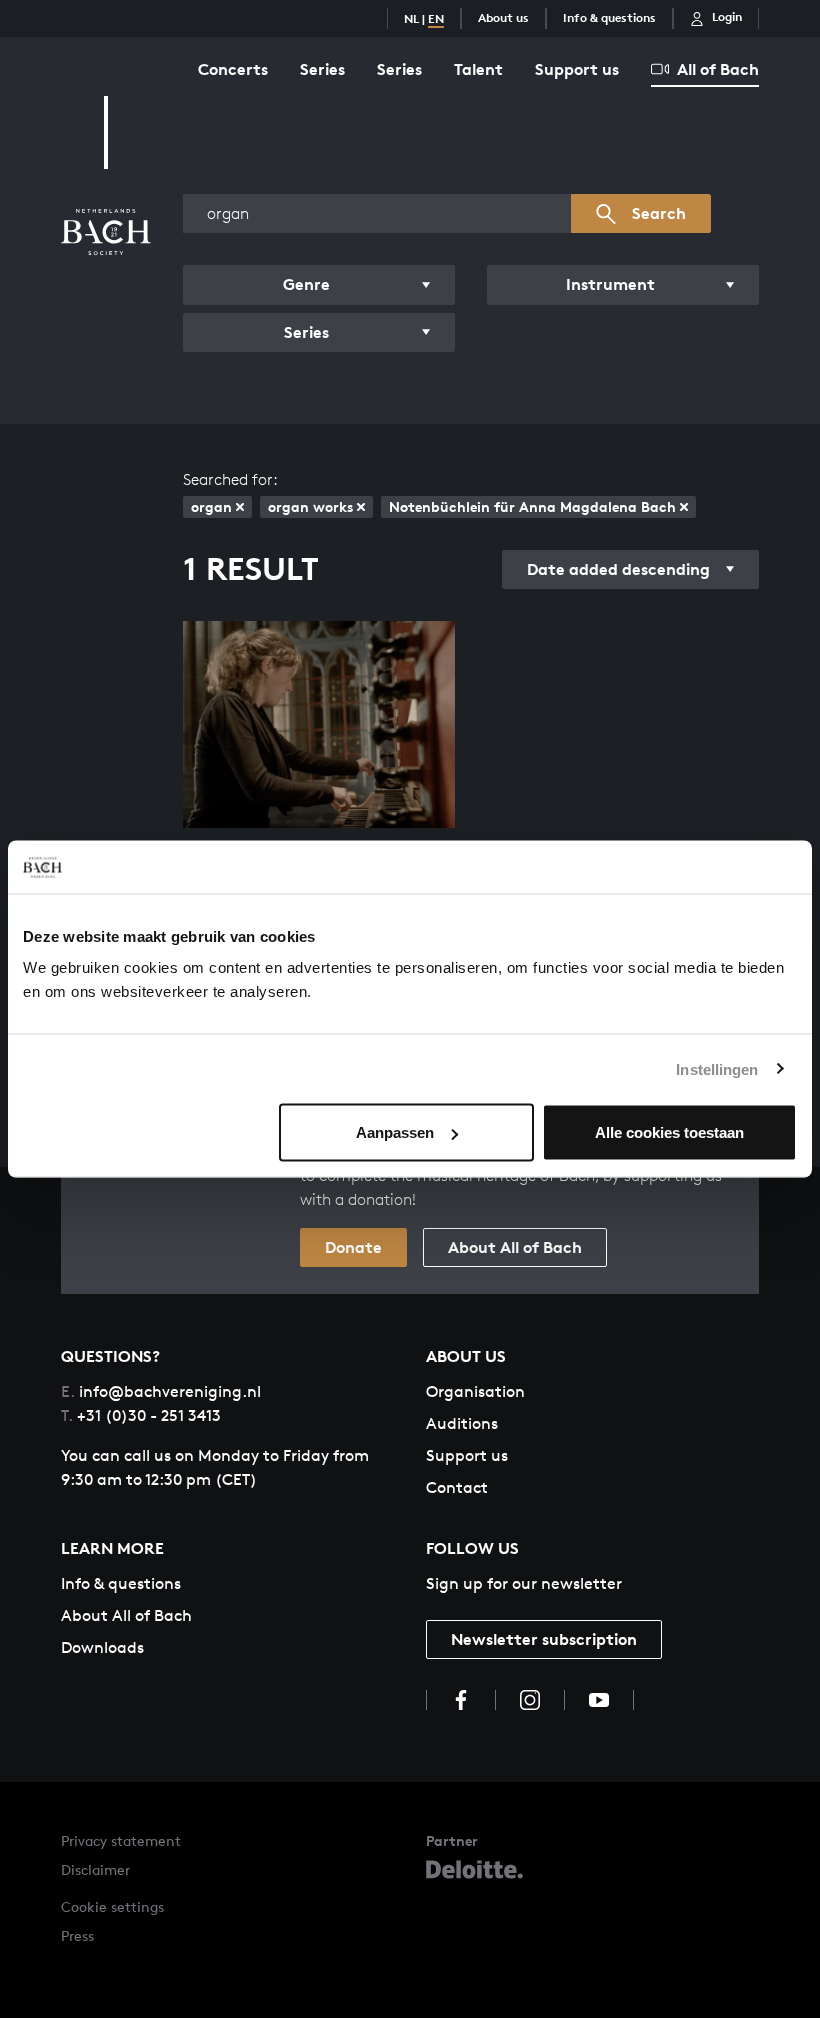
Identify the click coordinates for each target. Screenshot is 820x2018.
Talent (478, 69)
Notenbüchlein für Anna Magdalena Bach (532, 506)
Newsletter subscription (544, 1639)
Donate (353, 1247)
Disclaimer (95, 1869)
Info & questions (609, 17)
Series (322, 69)
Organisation (475, 1391)
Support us (577, 69)
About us (503, 17)
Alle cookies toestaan (669, 1132)
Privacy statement (121, 1840)
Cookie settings (112, 1906)
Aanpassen (395, 1132)
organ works (310, 506)
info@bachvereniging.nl (161, 1391)
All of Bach (718, 69)
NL (411, 18)
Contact (457, 1487)
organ (211, 506)
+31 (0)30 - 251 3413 (141, 1415)
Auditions (462, 1423)
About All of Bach (515, 1247)
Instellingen (717, 1068)
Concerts (233, 69)
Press (77, 1935)
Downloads (102, 1647)
